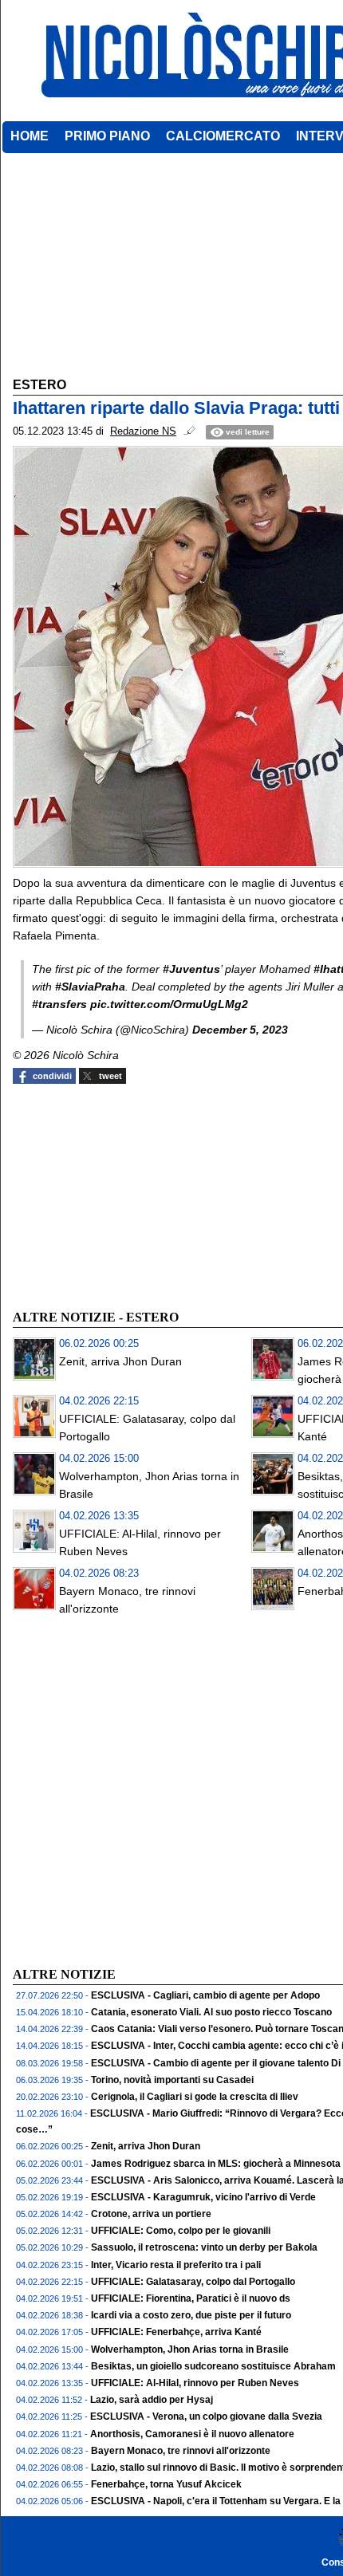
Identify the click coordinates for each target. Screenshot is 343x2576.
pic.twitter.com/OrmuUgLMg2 (169, 1004)
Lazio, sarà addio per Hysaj (152, 2400)
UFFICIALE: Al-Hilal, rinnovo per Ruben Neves (195, 2383)
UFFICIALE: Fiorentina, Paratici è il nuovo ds (191, 2298)
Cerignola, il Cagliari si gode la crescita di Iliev (195, 2097)
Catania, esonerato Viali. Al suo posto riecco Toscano (211, 2012)
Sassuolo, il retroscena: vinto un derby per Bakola (204, 2247)
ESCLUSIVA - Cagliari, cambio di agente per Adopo (205, 1995)
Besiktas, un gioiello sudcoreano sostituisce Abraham (213, 2366)
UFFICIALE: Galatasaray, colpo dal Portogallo (193, 2282)
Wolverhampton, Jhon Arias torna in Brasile (190, 2350)
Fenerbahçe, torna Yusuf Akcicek (166, 2484)
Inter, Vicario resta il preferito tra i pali (176, 2265)
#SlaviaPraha (90, 987)
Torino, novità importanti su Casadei (172, 2080)
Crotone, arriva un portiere (151, 2214)
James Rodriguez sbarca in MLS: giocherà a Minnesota (216, 2164)
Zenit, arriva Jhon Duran (120, 1361)
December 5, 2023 (240, 1030)
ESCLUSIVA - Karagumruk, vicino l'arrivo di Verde (203, 2197)
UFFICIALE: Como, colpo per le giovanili (181, 2231)
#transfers (59, 1004)
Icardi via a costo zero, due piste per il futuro (191, 2315)
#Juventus (191, 969)
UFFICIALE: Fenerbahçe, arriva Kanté (176, 2332)
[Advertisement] (132, 1195)
